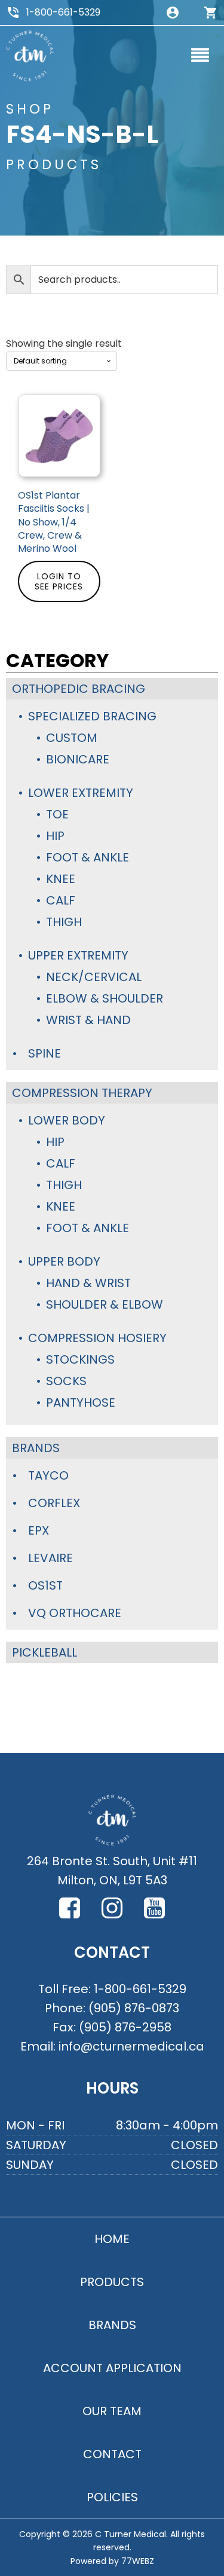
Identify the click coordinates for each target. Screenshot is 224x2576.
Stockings (80, 1359)
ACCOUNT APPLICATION (112, 2368)
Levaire (50, 1558)
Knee (61, 879)
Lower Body (67, 1120)
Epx (39, 1530)
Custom (72, 738)
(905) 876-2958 (125, 2027)
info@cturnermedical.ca (131, 2046)
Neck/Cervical (94, 977)
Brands (36, 1448)
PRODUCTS (112, 2282)
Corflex (54, 1503)
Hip (55, 836)
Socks (66, 1381)
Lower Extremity (81, 793)
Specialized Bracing (92, 716)
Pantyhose (81, 1402)
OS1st (45, 1585)
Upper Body (64, 1261)
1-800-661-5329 (63, 12)
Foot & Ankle (88, 857)
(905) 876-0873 (134, 2008)
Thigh (64, 922)
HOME (112, 2239)
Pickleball (45, 1652)
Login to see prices (59, 581)
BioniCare (78, 759)
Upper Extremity (78, 955)
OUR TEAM (112, 2411)
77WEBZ (138, 2561)
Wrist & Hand (88, 1020)
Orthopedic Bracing (79, 689)
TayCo (48, 1475)
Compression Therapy (82, 1093)
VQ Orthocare (75, 1613)
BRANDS (112, 2325)
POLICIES (112, 2497)
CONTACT (112, 2454)
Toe (57, 814)
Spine (45, 1053)
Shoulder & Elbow (105, 1304)
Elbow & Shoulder (105, 998)
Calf (61, 900)
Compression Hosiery (97, 1338)
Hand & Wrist (88, 1283)
